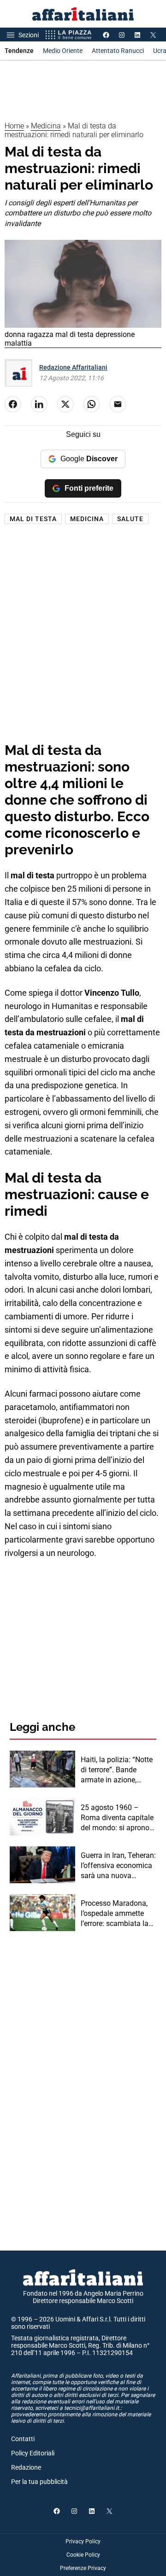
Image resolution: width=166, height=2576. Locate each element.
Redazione (26, 2467)
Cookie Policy (83, 2555)
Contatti (23, 2439)
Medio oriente (63, 51)
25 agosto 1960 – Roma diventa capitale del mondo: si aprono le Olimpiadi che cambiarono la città (117, 1818)
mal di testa (33, 519)
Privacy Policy (83, 2541)
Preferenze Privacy (83, 2568)
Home (14, 126)
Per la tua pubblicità (39, 2482)
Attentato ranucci (118, 51)
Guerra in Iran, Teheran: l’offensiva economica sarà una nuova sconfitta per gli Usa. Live (118, 1866)
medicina (87, 519)
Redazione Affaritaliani (73, 367)
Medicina (46, 126)
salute (130, 519)
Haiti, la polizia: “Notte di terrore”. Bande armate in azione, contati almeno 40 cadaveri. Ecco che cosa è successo (117, 1770)
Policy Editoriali (33, 2453)
